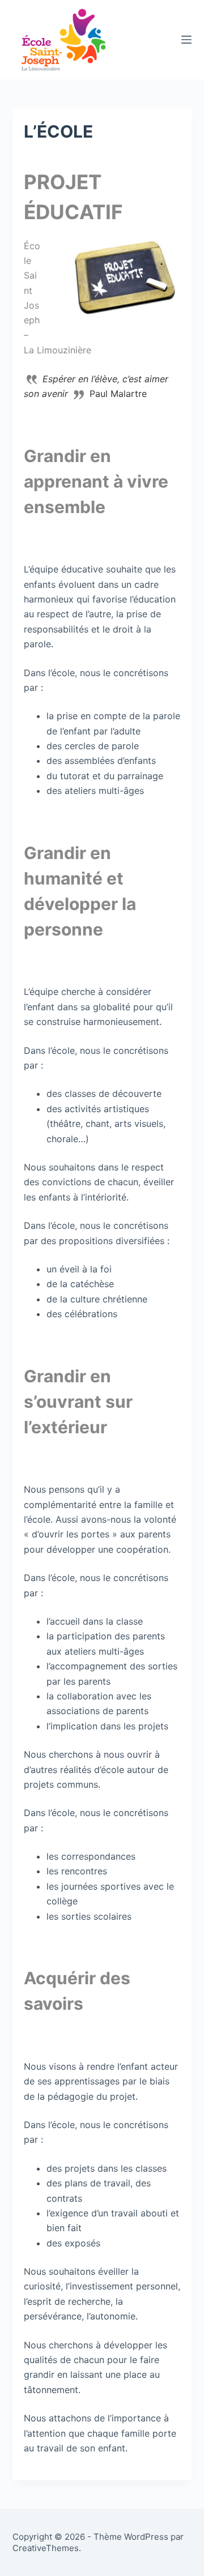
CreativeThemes (46, 2548)
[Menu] (186, 40)
